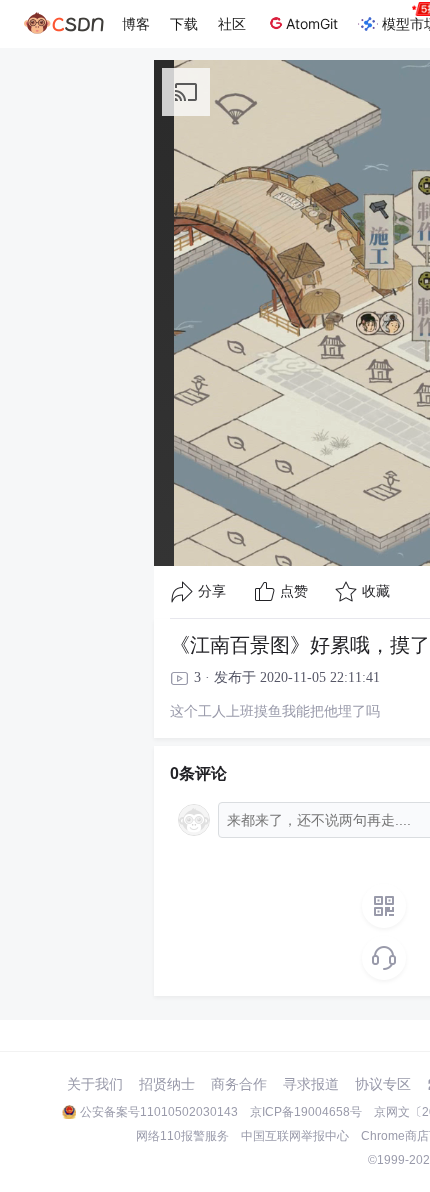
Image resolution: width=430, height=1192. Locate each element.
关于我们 (95, 1084)
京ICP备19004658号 (306, 1112)
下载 (184, 23)
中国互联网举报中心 (295, 1136)
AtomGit (312, 23)
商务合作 (239, 1084)
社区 (232, 23)
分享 (212, 591)
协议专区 (383, 1084)
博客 (136, 23)
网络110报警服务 (182, 1136)
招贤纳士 (167, 1084)
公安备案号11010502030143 (159, 1112)
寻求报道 (311, 1084)
